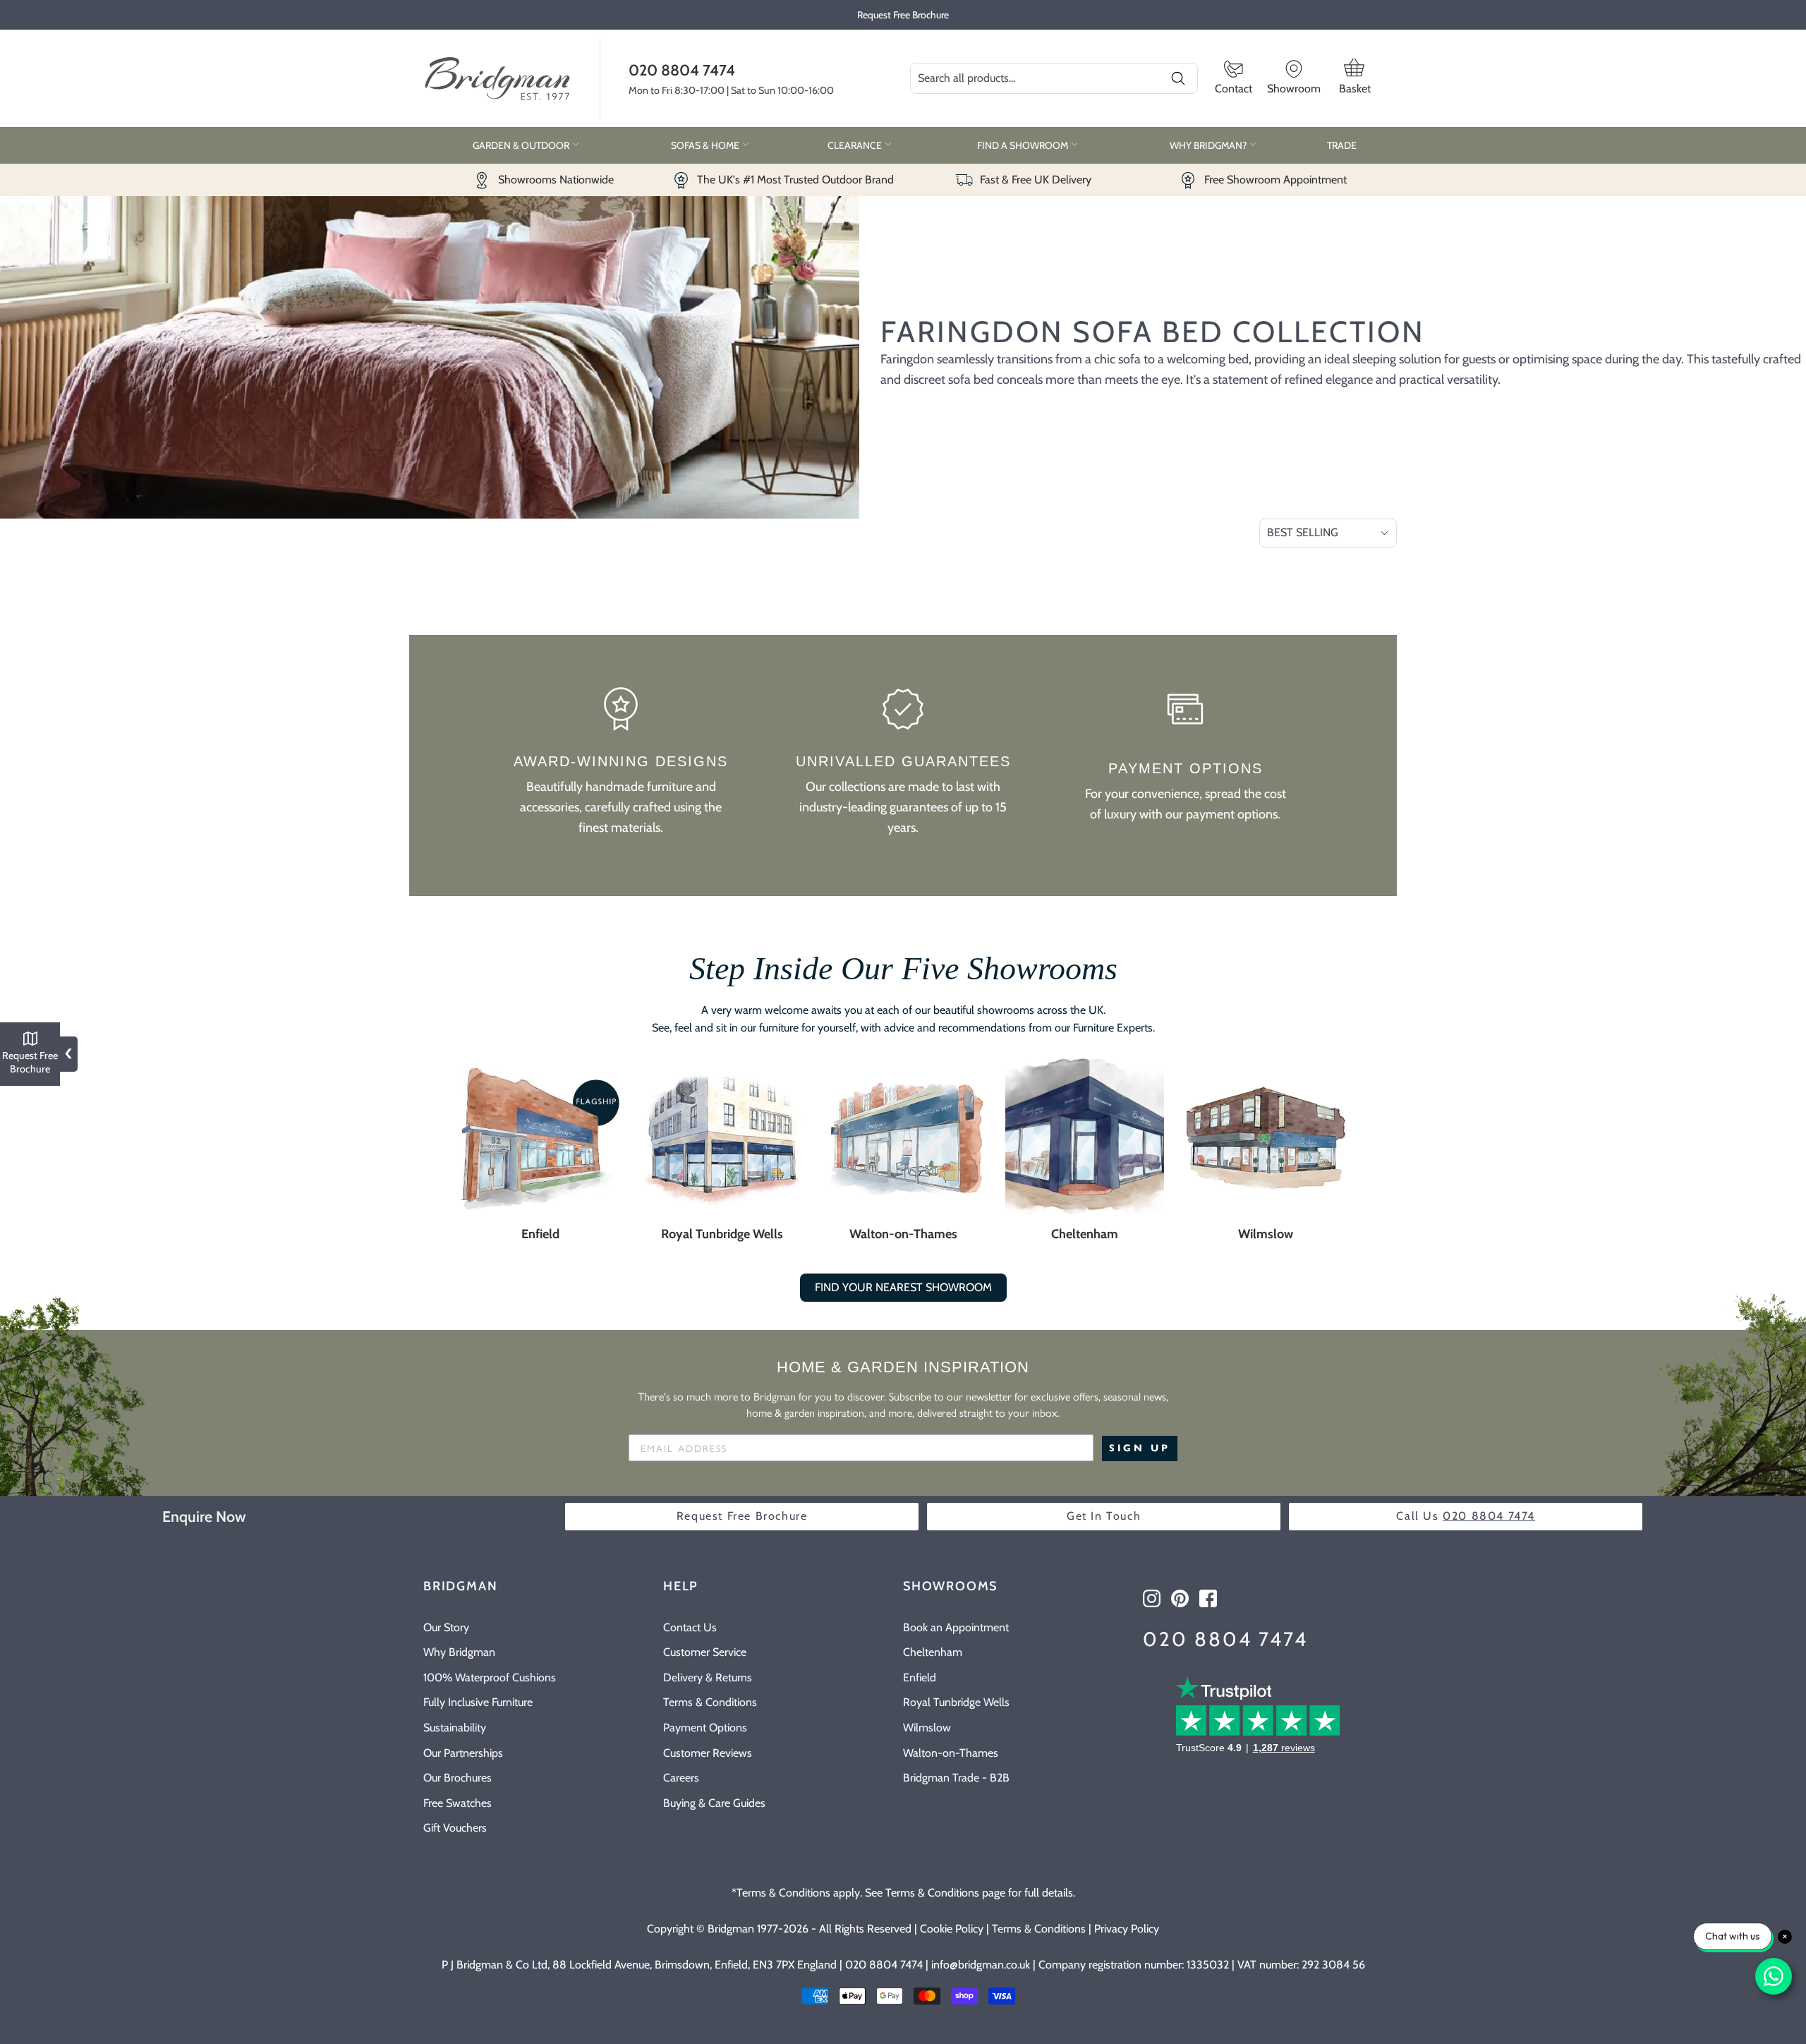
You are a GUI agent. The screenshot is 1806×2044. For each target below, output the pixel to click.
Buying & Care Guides (714, 1803)
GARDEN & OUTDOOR (522, 145)
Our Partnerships (463, 1753)
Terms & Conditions (710, 1702)
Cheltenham (1085, 1234)
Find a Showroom (1024, 145)
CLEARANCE (856, 145)
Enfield (540, 1234)
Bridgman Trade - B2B (956, 1778)
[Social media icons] (1152, 1598)
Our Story (446, 1627)
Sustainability (455, 1728)
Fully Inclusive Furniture (478, 1702)
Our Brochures (457, 1778)
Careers (681, 1778)
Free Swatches (457, 1803)
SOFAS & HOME (706, 145)
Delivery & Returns (708, 1677)
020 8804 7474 (682, 70)
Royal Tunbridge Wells (722, 1234)
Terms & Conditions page (945, 1893)
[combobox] (1054, 78)
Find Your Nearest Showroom (903, 1287)
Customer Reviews (708, 1753)
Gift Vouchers (455, 1828)
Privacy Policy (1127, 1929)
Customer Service (705, 1652)
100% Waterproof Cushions (490, 1677)
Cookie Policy (952, 1929)
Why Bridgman (459, 1652)
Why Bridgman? (1209, 145)
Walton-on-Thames (903, 1234)
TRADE (1342, 145)
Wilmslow (1266, 1234)
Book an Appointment (956, 1627)
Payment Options (705, 1728)
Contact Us (690, 1627)
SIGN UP (1140, 1448)
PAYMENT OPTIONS (1186, 768)
